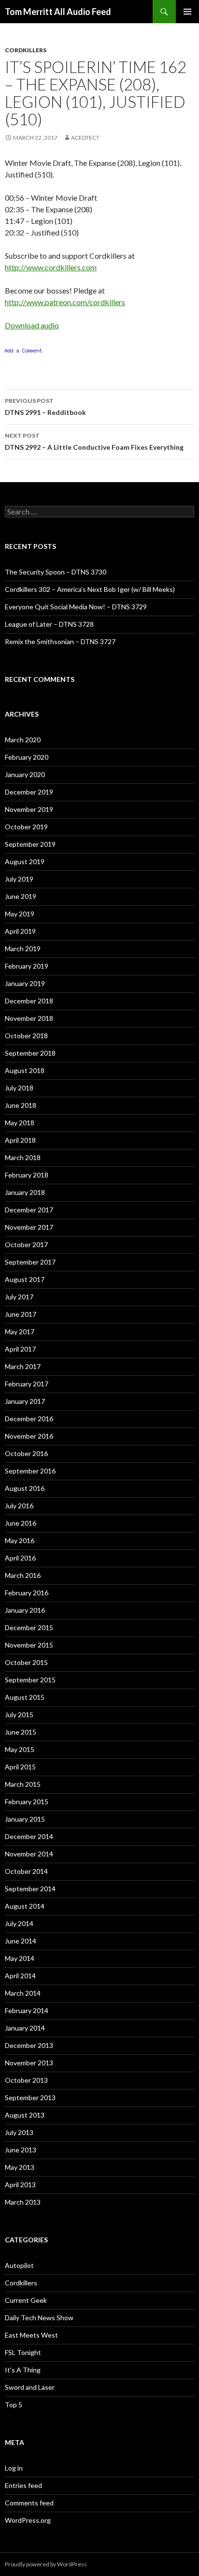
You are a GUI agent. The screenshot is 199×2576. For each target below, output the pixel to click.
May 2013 (20, 2167)
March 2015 (23, 1784)
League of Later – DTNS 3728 (49, 624)
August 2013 (25, 2115)
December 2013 (29, 2045)
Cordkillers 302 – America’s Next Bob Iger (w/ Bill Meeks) (90, 589)
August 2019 (25, 861)
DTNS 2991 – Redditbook (45, 407)
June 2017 (21, 1314)
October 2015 (26, 1662)
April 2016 (20, 1558)
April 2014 (20, 1976)
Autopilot (19, 2265)
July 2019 (19, 879)
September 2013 (30, 2098)
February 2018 (27, 1175)
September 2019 (30, 844)
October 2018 (26, 1036)
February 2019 (27, 966)
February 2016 (27, 1593)
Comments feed (29, 2503)
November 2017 (29, 1227)
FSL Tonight (23, 2352)
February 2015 (27, 1802)
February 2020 (27, 757)
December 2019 (29, 792)
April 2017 (20, 1349)
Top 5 (14, 2405)
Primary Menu (187, 12)
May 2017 (20, 1332)
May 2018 (20, 1123)
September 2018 (30, 1053)
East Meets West (31, 2335)
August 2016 (25, 1488)
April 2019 (20, 931)
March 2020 (23, 740)
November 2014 (29, 1854)
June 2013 (21, 2150)
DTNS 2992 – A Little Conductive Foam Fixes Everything (94, 442)
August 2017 (25, 1279)
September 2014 (30, 1889)
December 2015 (29, 1627)
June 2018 (21, 1105)
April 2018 (20, 1140)
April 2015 (20, 1767)
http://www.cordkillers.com (51, 267)
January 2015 (25, 1819)
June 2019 (21, 896)
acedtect (85, 138)
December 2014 (29, 1836)
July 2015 (19, 1715)
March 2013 (23, 2202)
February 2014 (27, 2010)
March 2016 (23, 1575)
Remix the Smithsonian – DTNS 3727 (60, 641)
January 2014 (25, 2028)
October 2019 (26, 827)
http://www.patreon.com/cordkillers (65, 302)
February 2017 (27, 1384)
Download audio (32, 325)
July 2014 (19, 1923)
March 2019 (23, 949)
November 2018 (29, 1018)
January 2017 (25, 1401)
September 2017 (30, 1262)
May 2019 (20, 914)
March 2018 (23, 1157)
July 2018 (19, 1088)
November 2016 (29, 1436)
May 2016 (20, 1540)
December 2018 (29, 1001)
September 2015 (30, 1680)
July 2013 (19, 2132)
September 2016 (30, 1471)
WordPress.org (28, 2520)
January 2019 (25, 983)
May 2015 (20, 1749)
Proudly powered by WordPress (46, 2564)
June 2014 (21, 1941)
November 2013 (29, 2063)
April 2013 (20, 2185)
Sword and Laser (30, 2387)
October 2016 (26, 1453)
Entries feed (23, 2485)
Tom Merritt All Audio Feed (58, 12)
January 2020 (25, 774)
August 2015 (25, 1697)
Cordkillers (26, 50)
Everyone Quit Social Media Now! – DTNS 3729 (76, 607)
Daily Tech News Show (39, 2318)
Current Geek (26, 2300)
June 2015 (21, 1732)
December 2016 (29, 1419)
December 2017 (29, 1210)
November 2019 (29, 809)
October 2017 (26, 1244)
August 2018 (25, 1070)
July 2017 (19, 1297)
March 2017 (23, 1366)
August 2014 (25, 1906)
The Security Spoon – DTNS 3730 (56, 572)
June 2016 (21, 1523)
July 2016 (19, 1506)
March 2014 (23, 1993)
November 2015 (29, 1645)
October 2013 (26, 2080)
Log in (14, 2468)
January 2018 (25, 1192)
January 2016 (25, 1610)
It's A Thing (23, 2370)
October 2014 (26, 1871)
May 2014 (20, 1958)
